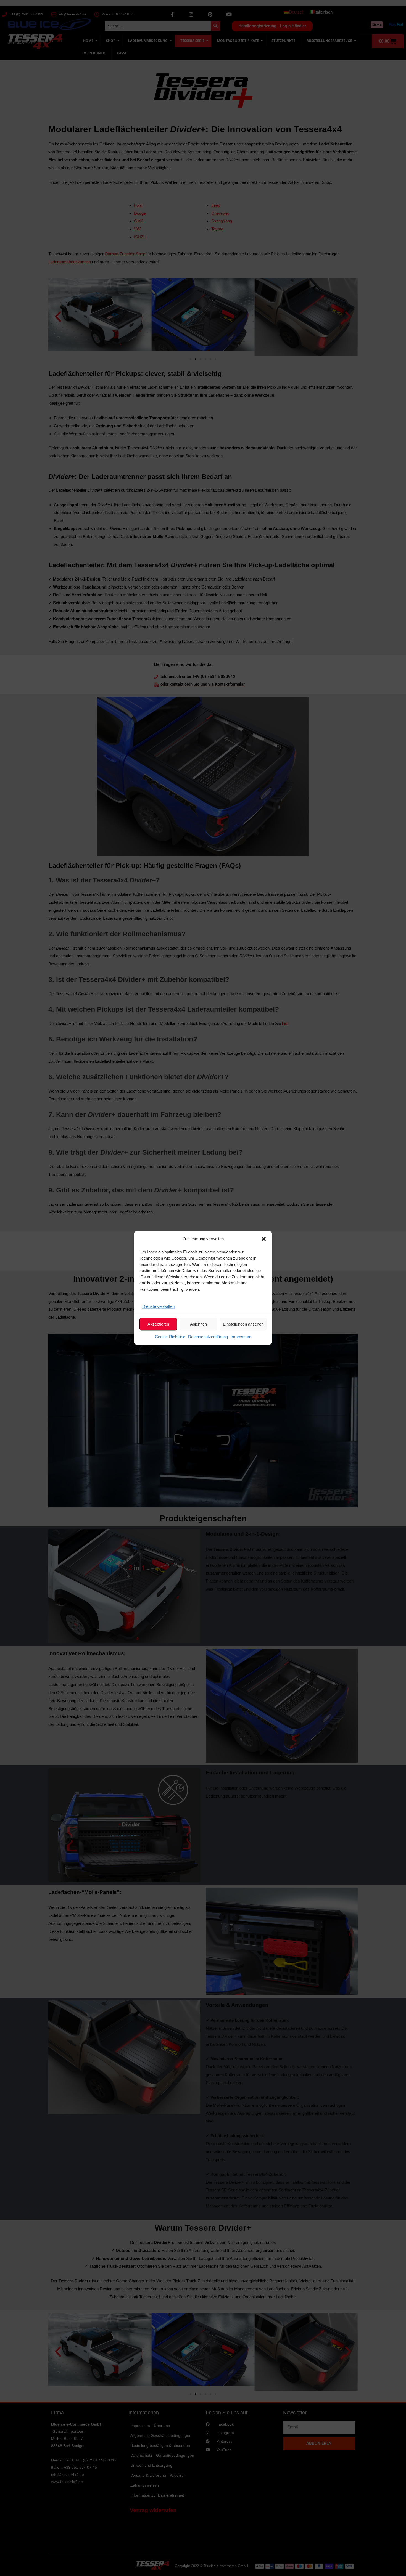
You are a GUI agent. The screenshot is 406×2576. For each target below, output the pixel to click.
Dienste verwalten (158, 1306)
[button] (264, 1239)
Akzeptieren (158, 1324)
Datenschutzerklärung (208, 1337)
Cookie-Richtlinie (170, 1337)
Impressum (241, 1337)
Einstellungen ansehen (243, 1324)
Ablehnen (198, 1324)
